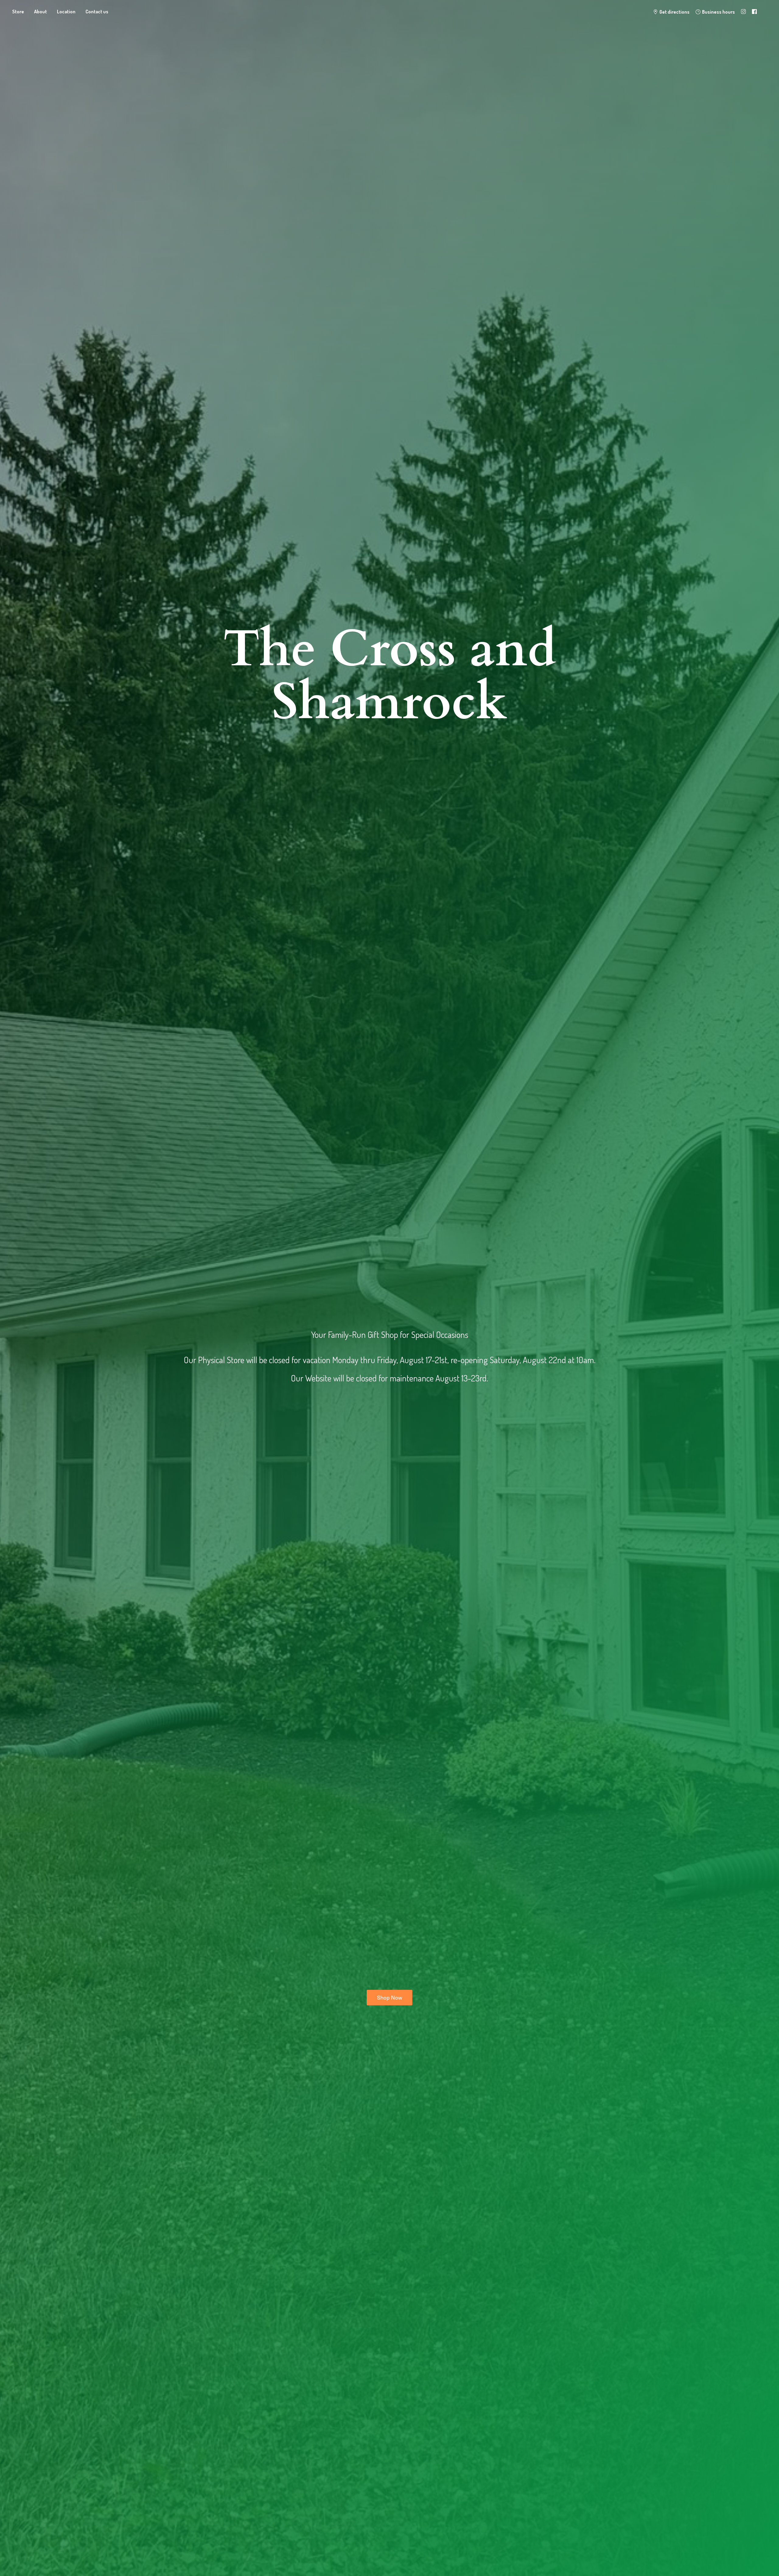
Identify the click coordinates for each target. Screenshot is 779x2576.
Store (18, 12)
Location (66, 12)
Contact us (97, 12)
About (40, 12)
